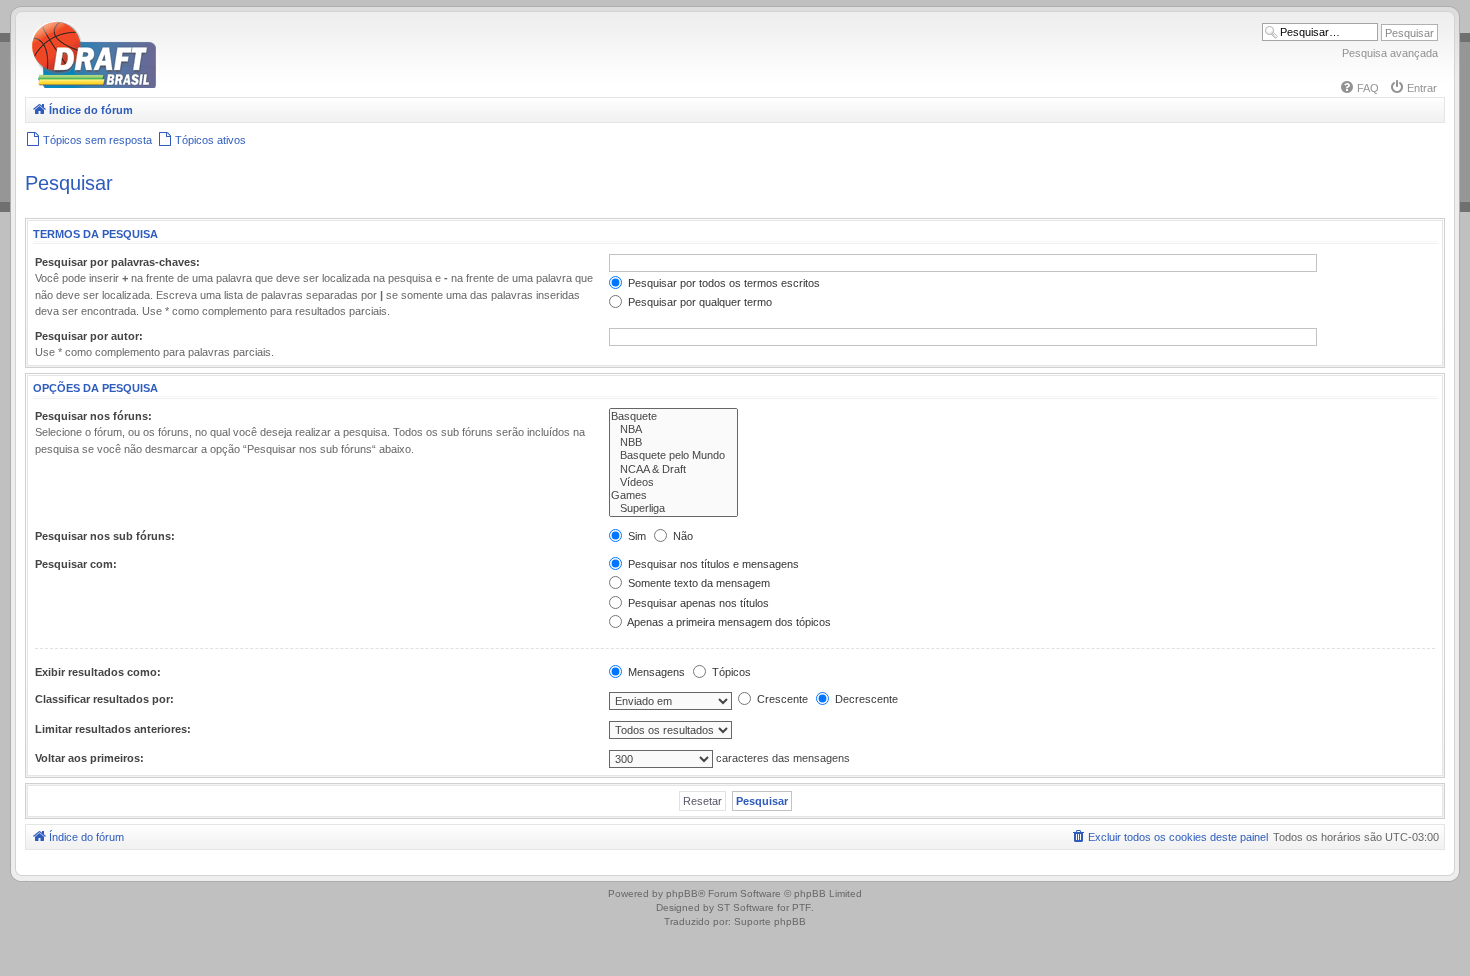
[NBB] (673, 442)
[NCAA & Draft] (673, 469)
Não (681, 536)
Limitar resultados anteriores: (113, 729)
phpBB (682, 893)
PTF (801, 907)
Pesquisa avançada (1390, 53)
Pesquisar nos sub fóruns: (105, 536)
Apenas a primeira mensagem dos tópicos (728, 622)
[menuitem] (1359, 88)
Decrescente (865, 699)
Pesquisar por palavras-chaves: (117, 262)
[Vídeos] (673, 482)
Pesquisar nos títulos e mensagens (712, 564)
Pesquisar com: (76, 564)
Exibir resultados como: (98, 672)
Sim (635, 536)
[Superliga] (673, 508)
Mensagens (655, 672)
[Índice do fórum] (180, 84)
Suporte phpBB (770, 921)
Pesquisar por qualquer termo (698, 302)
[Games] (673, 495)
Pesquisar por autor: (89, 336)
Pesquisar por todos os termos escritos (722, 283)
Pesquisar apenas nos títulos (697, 603)
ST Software (745, 907)
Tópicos (730, 672)
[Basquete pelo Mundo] (673, 455)
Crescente (781, 699)
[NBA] (673, 429)
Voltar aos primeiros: (89, 758)
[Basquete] (673, 416)
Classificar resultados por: (104, 699)
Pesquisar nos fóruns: (93, 416)
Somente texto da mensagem (697, 583)
